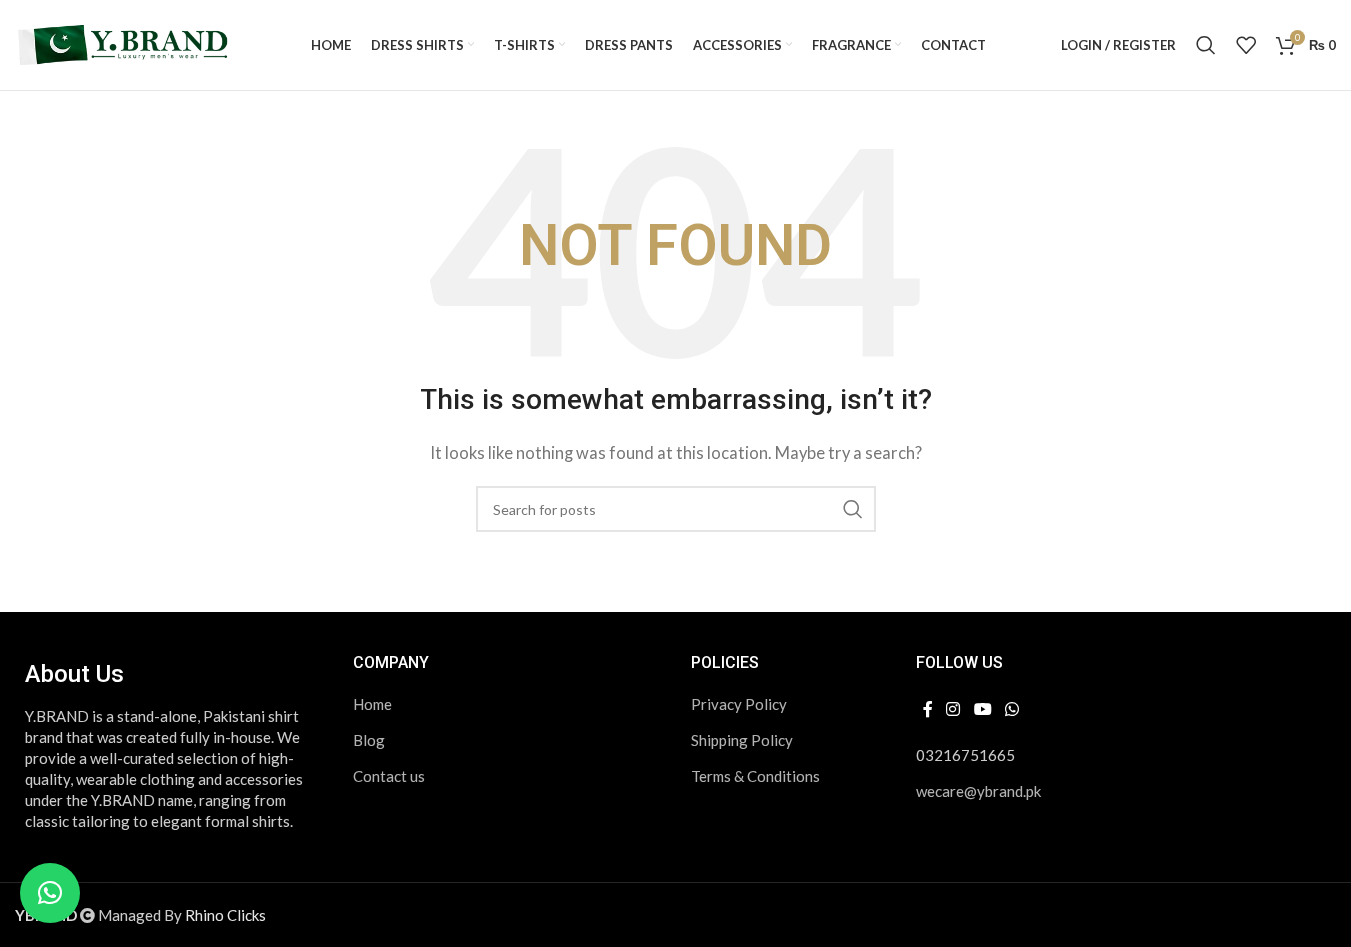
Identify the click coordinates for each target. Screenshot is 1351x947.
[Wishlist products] (1246, 45)
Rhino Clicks (225, 915)
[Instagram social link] (953, 709)
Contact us (389, 776)
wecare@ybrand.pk (978, 791)
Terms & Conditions (755, 776)
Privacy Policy (739, 704)
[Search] (1206, 45)
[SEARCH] (853, 509)
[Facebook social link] (928, 709)
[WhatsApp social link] (1011, 709)
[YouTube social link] (982, 709)
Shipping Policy (742, 740)
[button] (50, 893)
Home (372, 704)
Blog (369, 740)
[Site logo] (125, 43)
